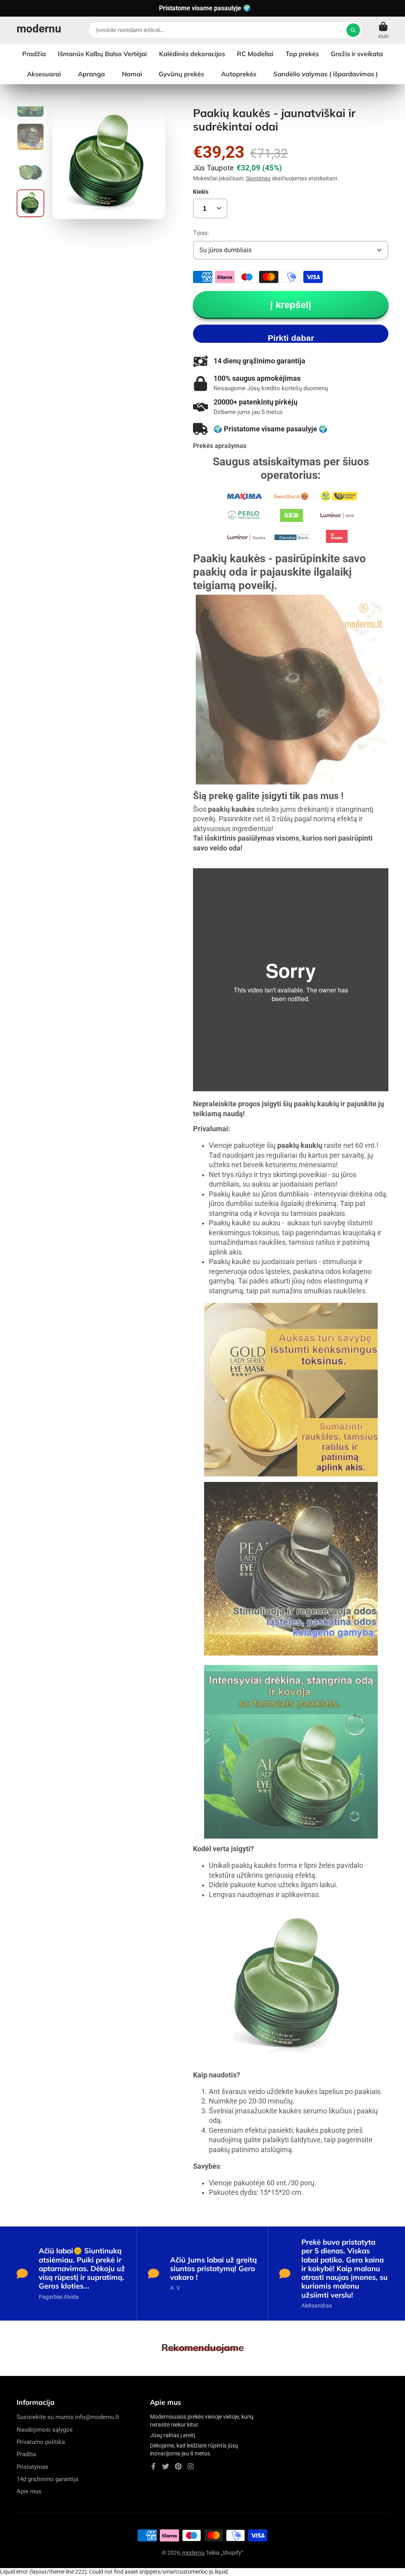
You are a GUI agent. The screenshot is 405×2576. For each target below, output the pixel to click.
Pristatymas (32, 2467)
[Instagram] (191, 2466)
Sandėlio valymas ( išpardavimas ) (326, 74)
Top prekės (302, 54)
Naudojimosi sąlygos (45, 2430)
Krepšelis (383, 30)
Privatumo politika (41, 2442)
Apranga (91, 74)
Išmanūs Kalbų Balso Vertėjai (102, 54)
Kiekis (201, 192)
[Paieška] (353, 30)
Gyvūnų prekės (181, 74)
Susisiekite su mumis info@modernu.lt (68, 2417)
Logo (39, 30)
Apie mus (29, 2491)
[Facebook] (153, 2466)
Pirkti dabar (291, 338)
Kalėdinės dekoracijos (192, 54)
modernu (193, 2553)
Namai (132, 74)
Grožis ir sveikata (357, 54)
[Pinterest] (178, 2466)
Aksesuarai (44, 74)
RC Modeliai (255, 54)
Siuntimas (258, 178)
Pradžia (34, 54)
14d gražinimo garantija (47, 2479)
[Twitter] (166, 2466)
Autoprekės (239, 74)
